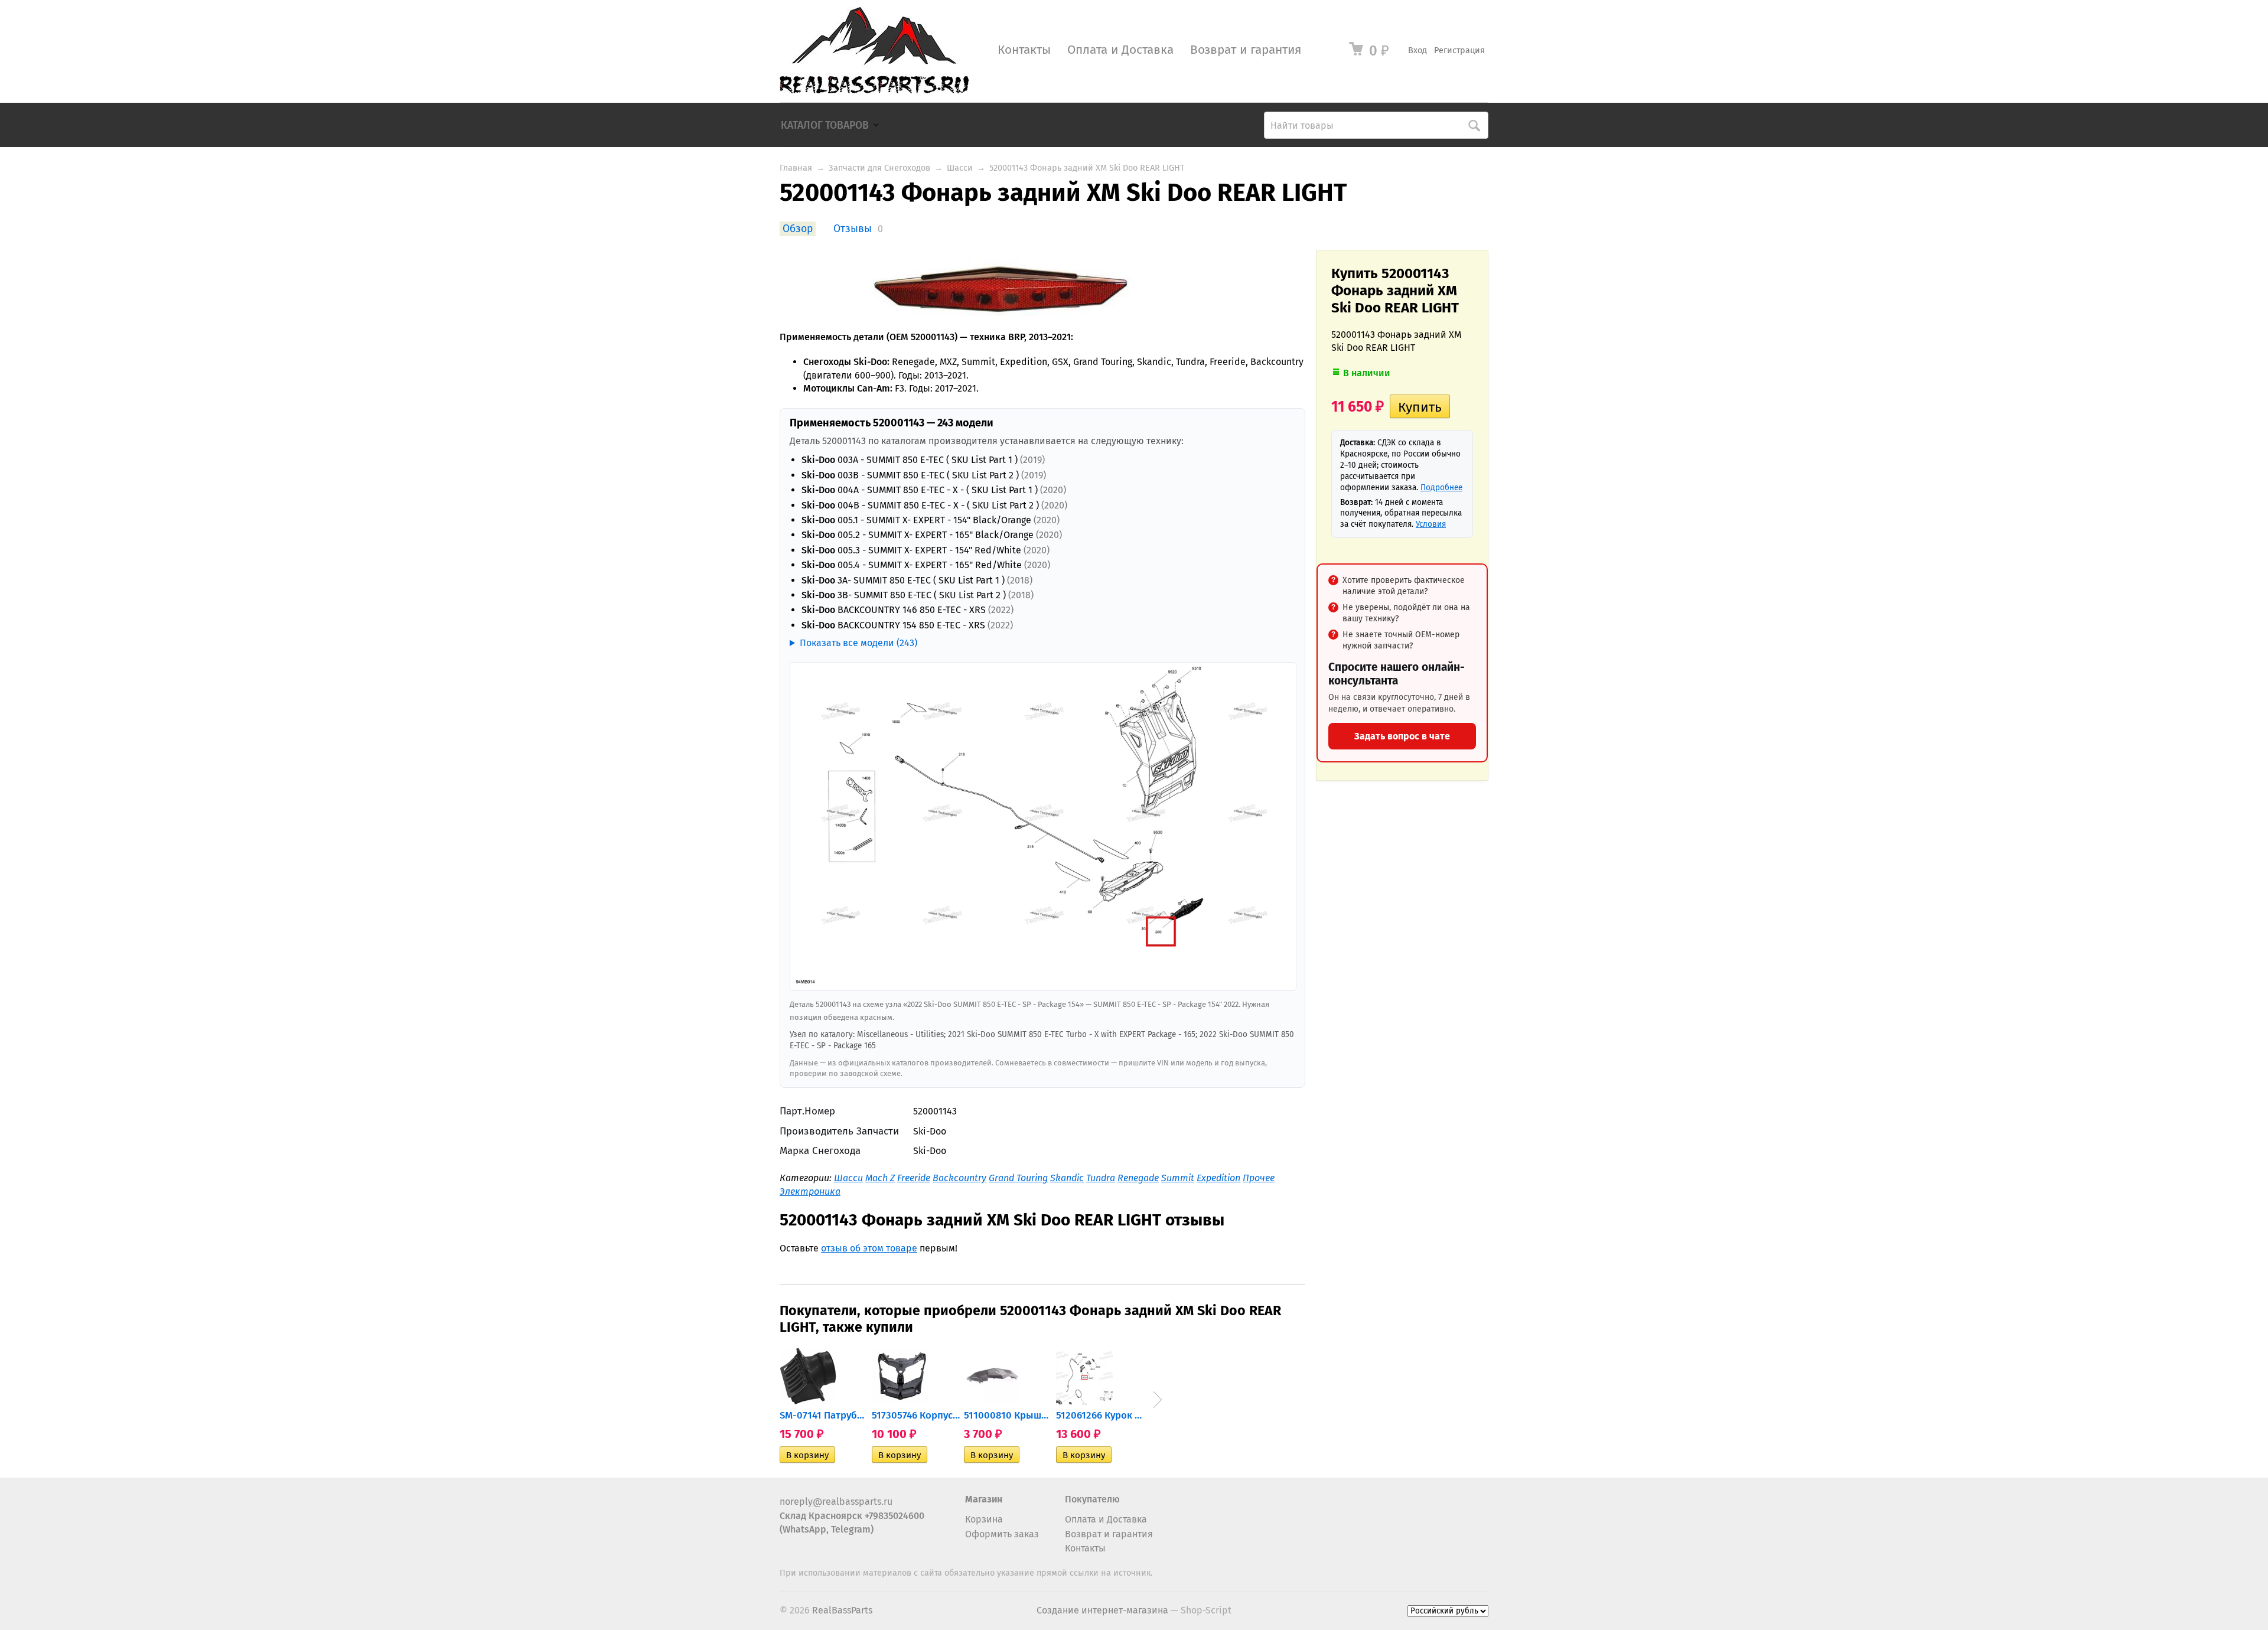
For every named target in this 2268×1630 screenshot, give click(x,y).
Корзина (984, 1519)
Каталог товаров (825, 125)
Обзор (798, 229)
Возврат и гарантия (1246, 50)
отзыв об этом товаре (869, 1248)
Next (1158, 1400)
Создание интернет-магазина (1102, 1610)
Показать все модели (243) (858, 643)
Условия (1431, 524)
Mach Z (880, 1178)
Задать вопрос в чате (1402, 736)
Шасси (960, 168)
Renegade (1138, 1178)
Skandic (1067, 1178)
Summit (1178, 1178)
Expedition (1218, 1178)
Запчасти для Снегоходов (879, 168)
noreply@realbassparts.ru (836, 1502)
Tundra (1101, 1178)
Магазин (984, 1499)
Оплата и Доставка (1120, 50)
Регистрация (1459, 50)
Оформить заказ (1002, 1534)
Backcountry (959, 1178)
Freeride (914, 1178)
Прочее (1259, 1178)
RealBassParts (842, 1610)
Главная (796, 168)
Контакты (1024, 50)
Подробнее (1441, 488)
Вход (1417, 50)
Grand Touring (1018, 1178)
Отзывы (853, 229)
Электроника (810, 1191)
